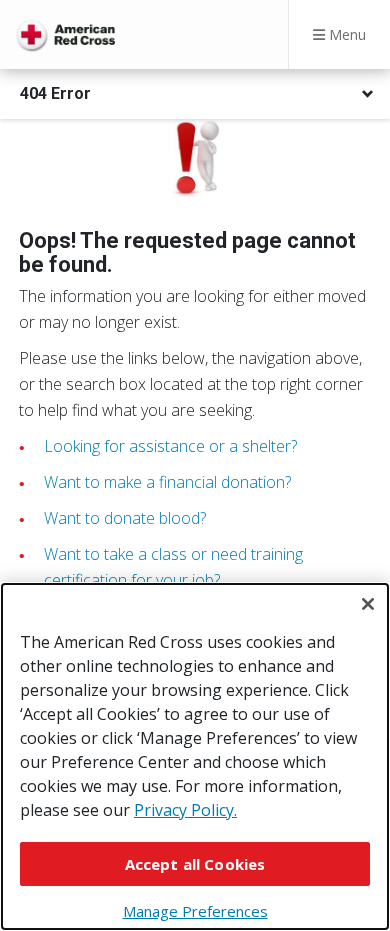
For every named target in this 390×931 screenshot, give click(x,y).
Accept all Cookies (195, 864)
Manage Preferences (195, 911)
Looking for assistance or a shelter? (170, 446)
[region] (195, 756)
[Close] (368, 604)
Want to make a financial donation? (167, 482)
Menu (345, 34)
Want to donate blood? (125, 518)
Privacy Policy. (185, 810)
